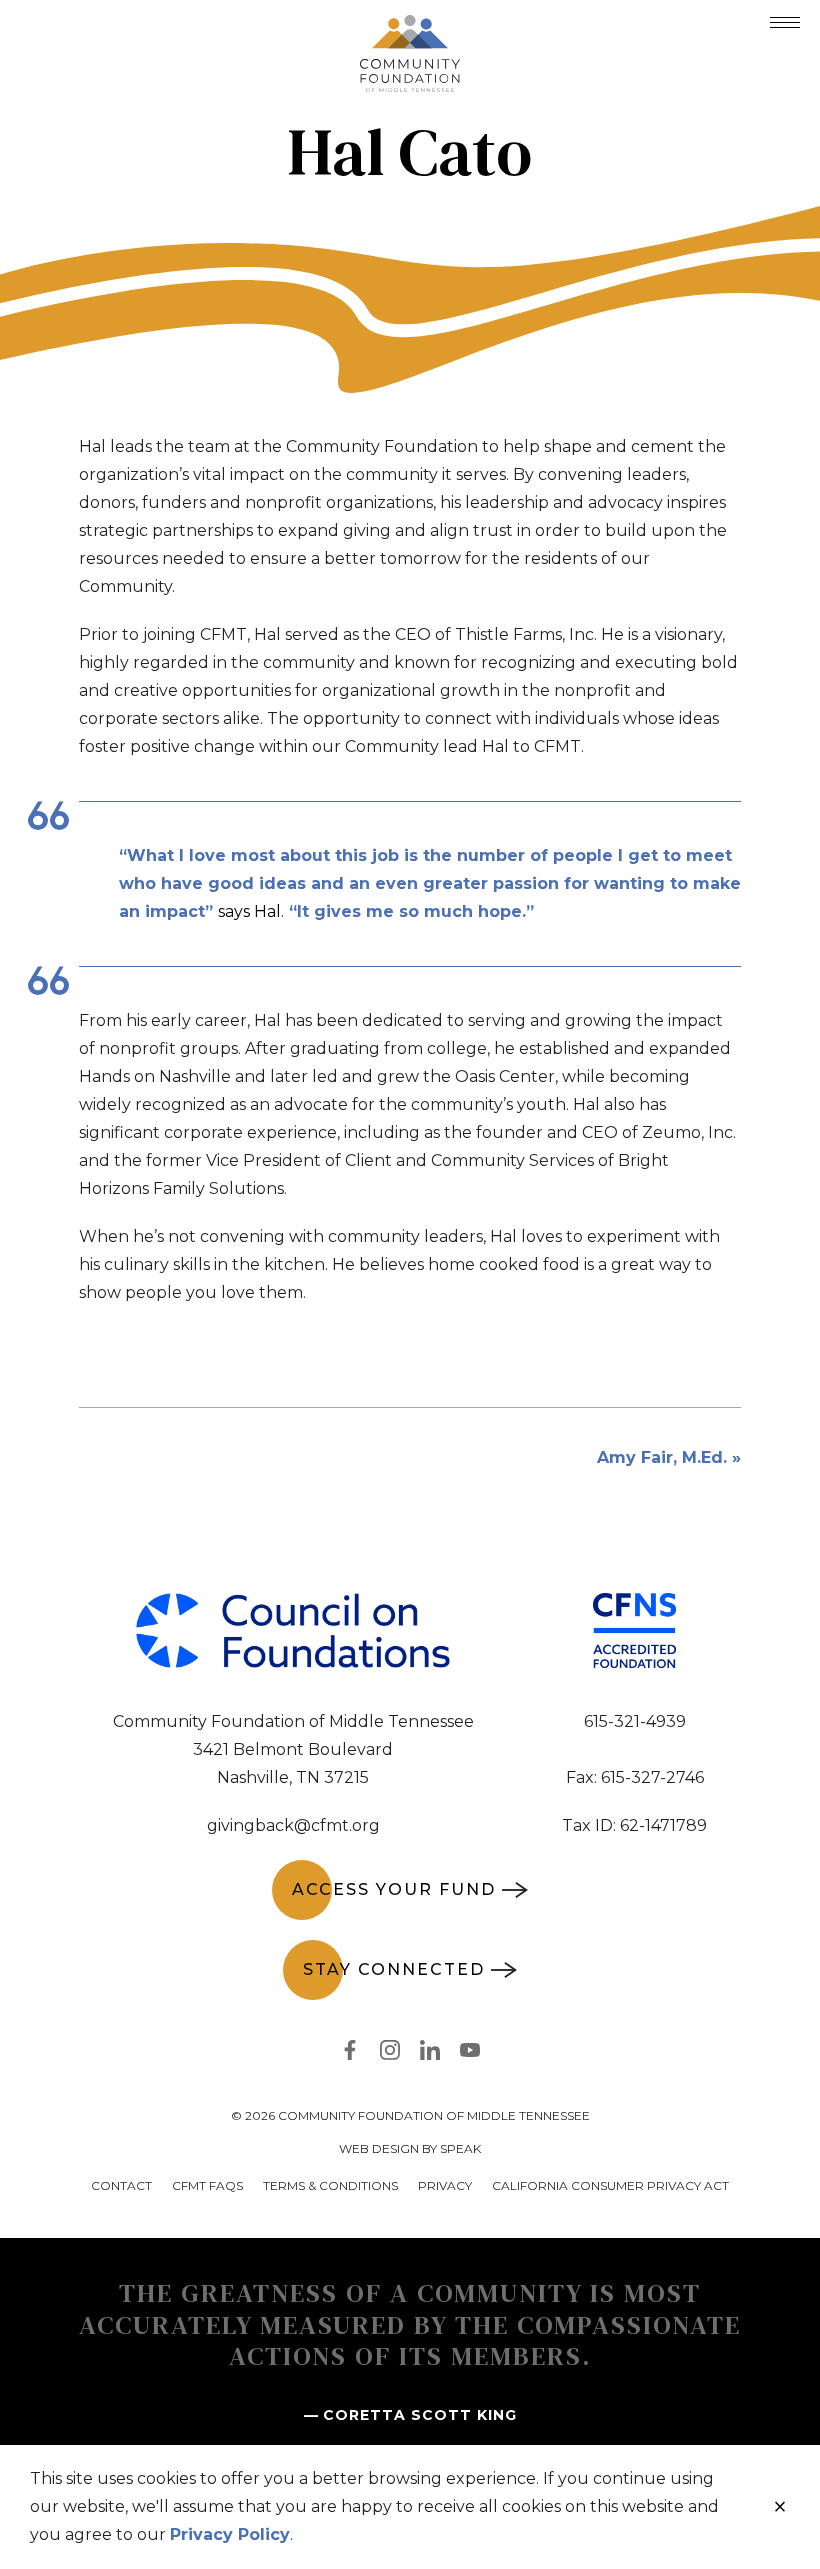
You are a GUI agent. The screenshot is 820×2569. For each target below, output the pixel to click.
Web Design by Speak (410, 2148)
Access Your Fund (394, 1889)
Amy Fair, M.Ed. (662, 1457)
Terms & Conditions (330, 2185)
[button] (785, 22)
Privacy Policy (230, 2534)
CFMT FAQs (207, 2185)
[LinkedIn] (430, 2054)
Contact (121, 2185)
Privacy (445, 2185)
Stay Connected (394, 1969)
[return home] (410, 27)
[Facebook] (350, 2054)
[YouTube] (470, 2054)
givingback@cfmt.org (293, 1825)
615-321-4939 (635, 1721)
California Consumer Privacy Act (610, 2185)
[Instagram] (390, 2054)
